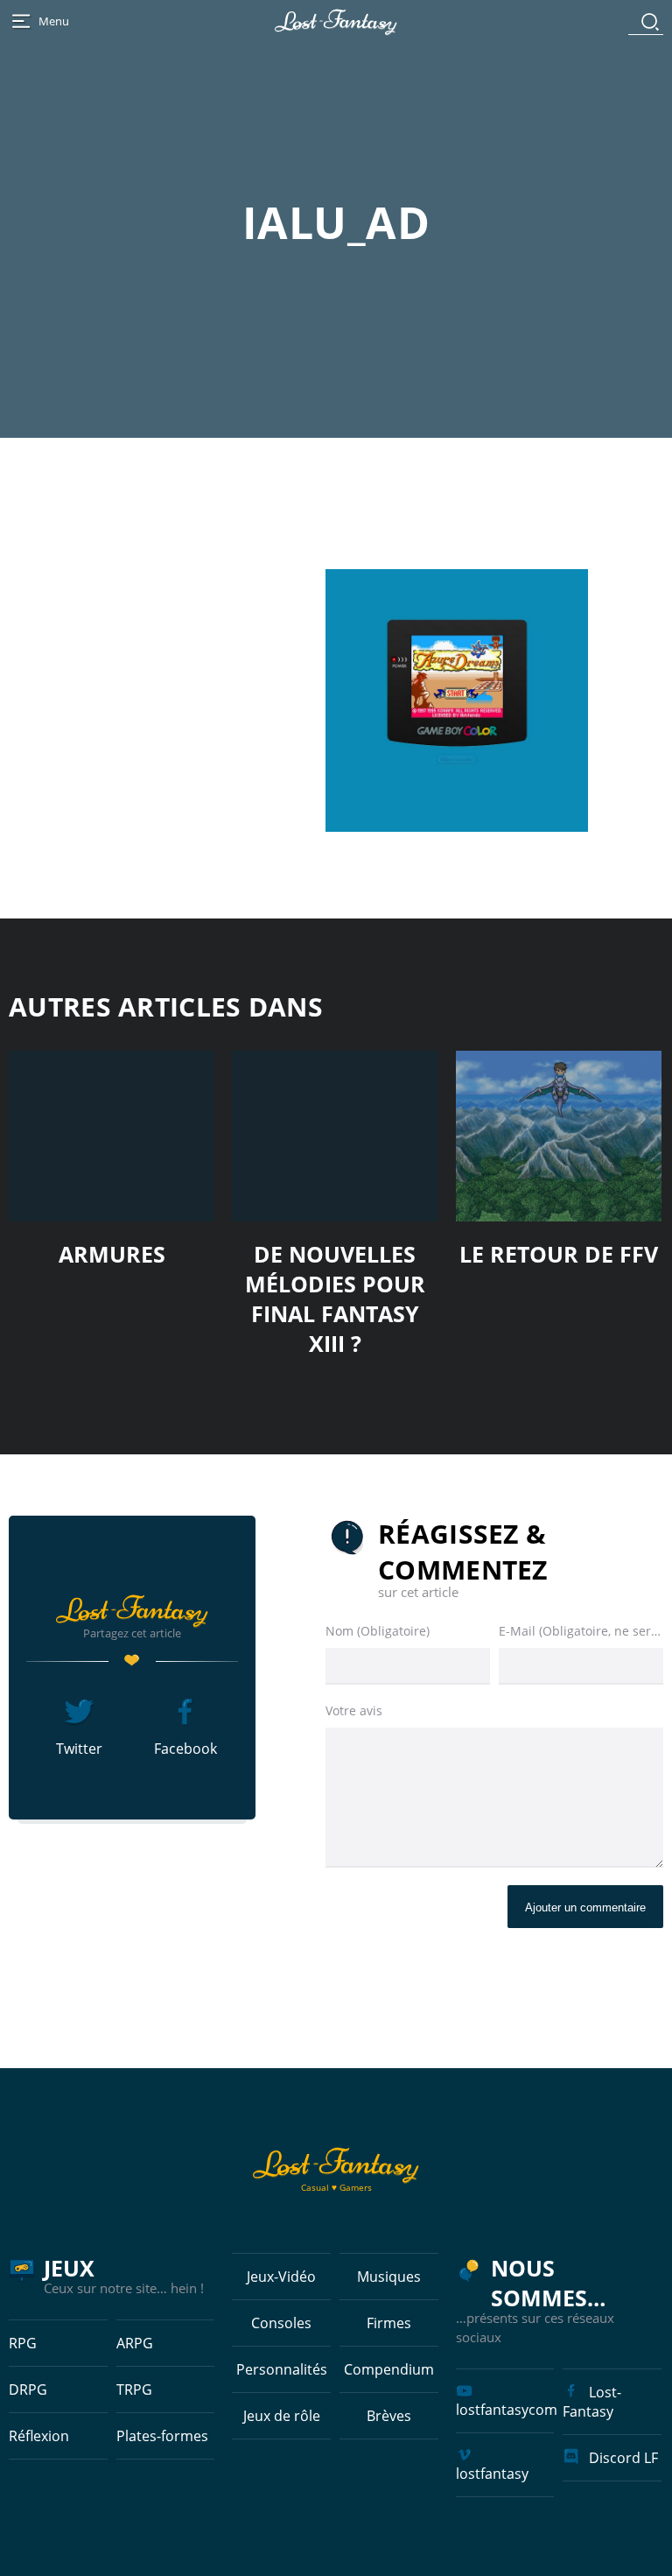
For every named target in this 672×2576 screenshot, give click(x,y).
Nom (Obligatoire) (378, 1631)
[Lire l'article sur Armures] (112, 1136)
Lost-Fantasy (592, 2402)
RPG (23, 2343)
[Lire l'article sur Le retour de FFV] (559, 1136)
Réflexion (39, 2436)
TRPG (134, 2389)
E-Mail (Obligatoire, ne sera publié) (581, 1631)
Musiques (389, 2277)
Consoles (281, 2323)
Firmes (389, 2323)
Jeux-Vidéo (281, 2277)
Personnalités (282, 2369)
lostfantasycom (505, 2410)
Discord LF (623, 2458)
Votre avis (354, 1710)
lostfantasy (492, 2474)
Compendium (389, 2369)
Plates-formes (162, 2436)
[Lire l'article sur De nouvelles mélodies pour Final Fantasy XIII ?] (335, 1136)
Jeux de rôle (282, 2416)
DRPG (28, 2389)
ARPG (135, 2343)
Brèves (389, 2416)
